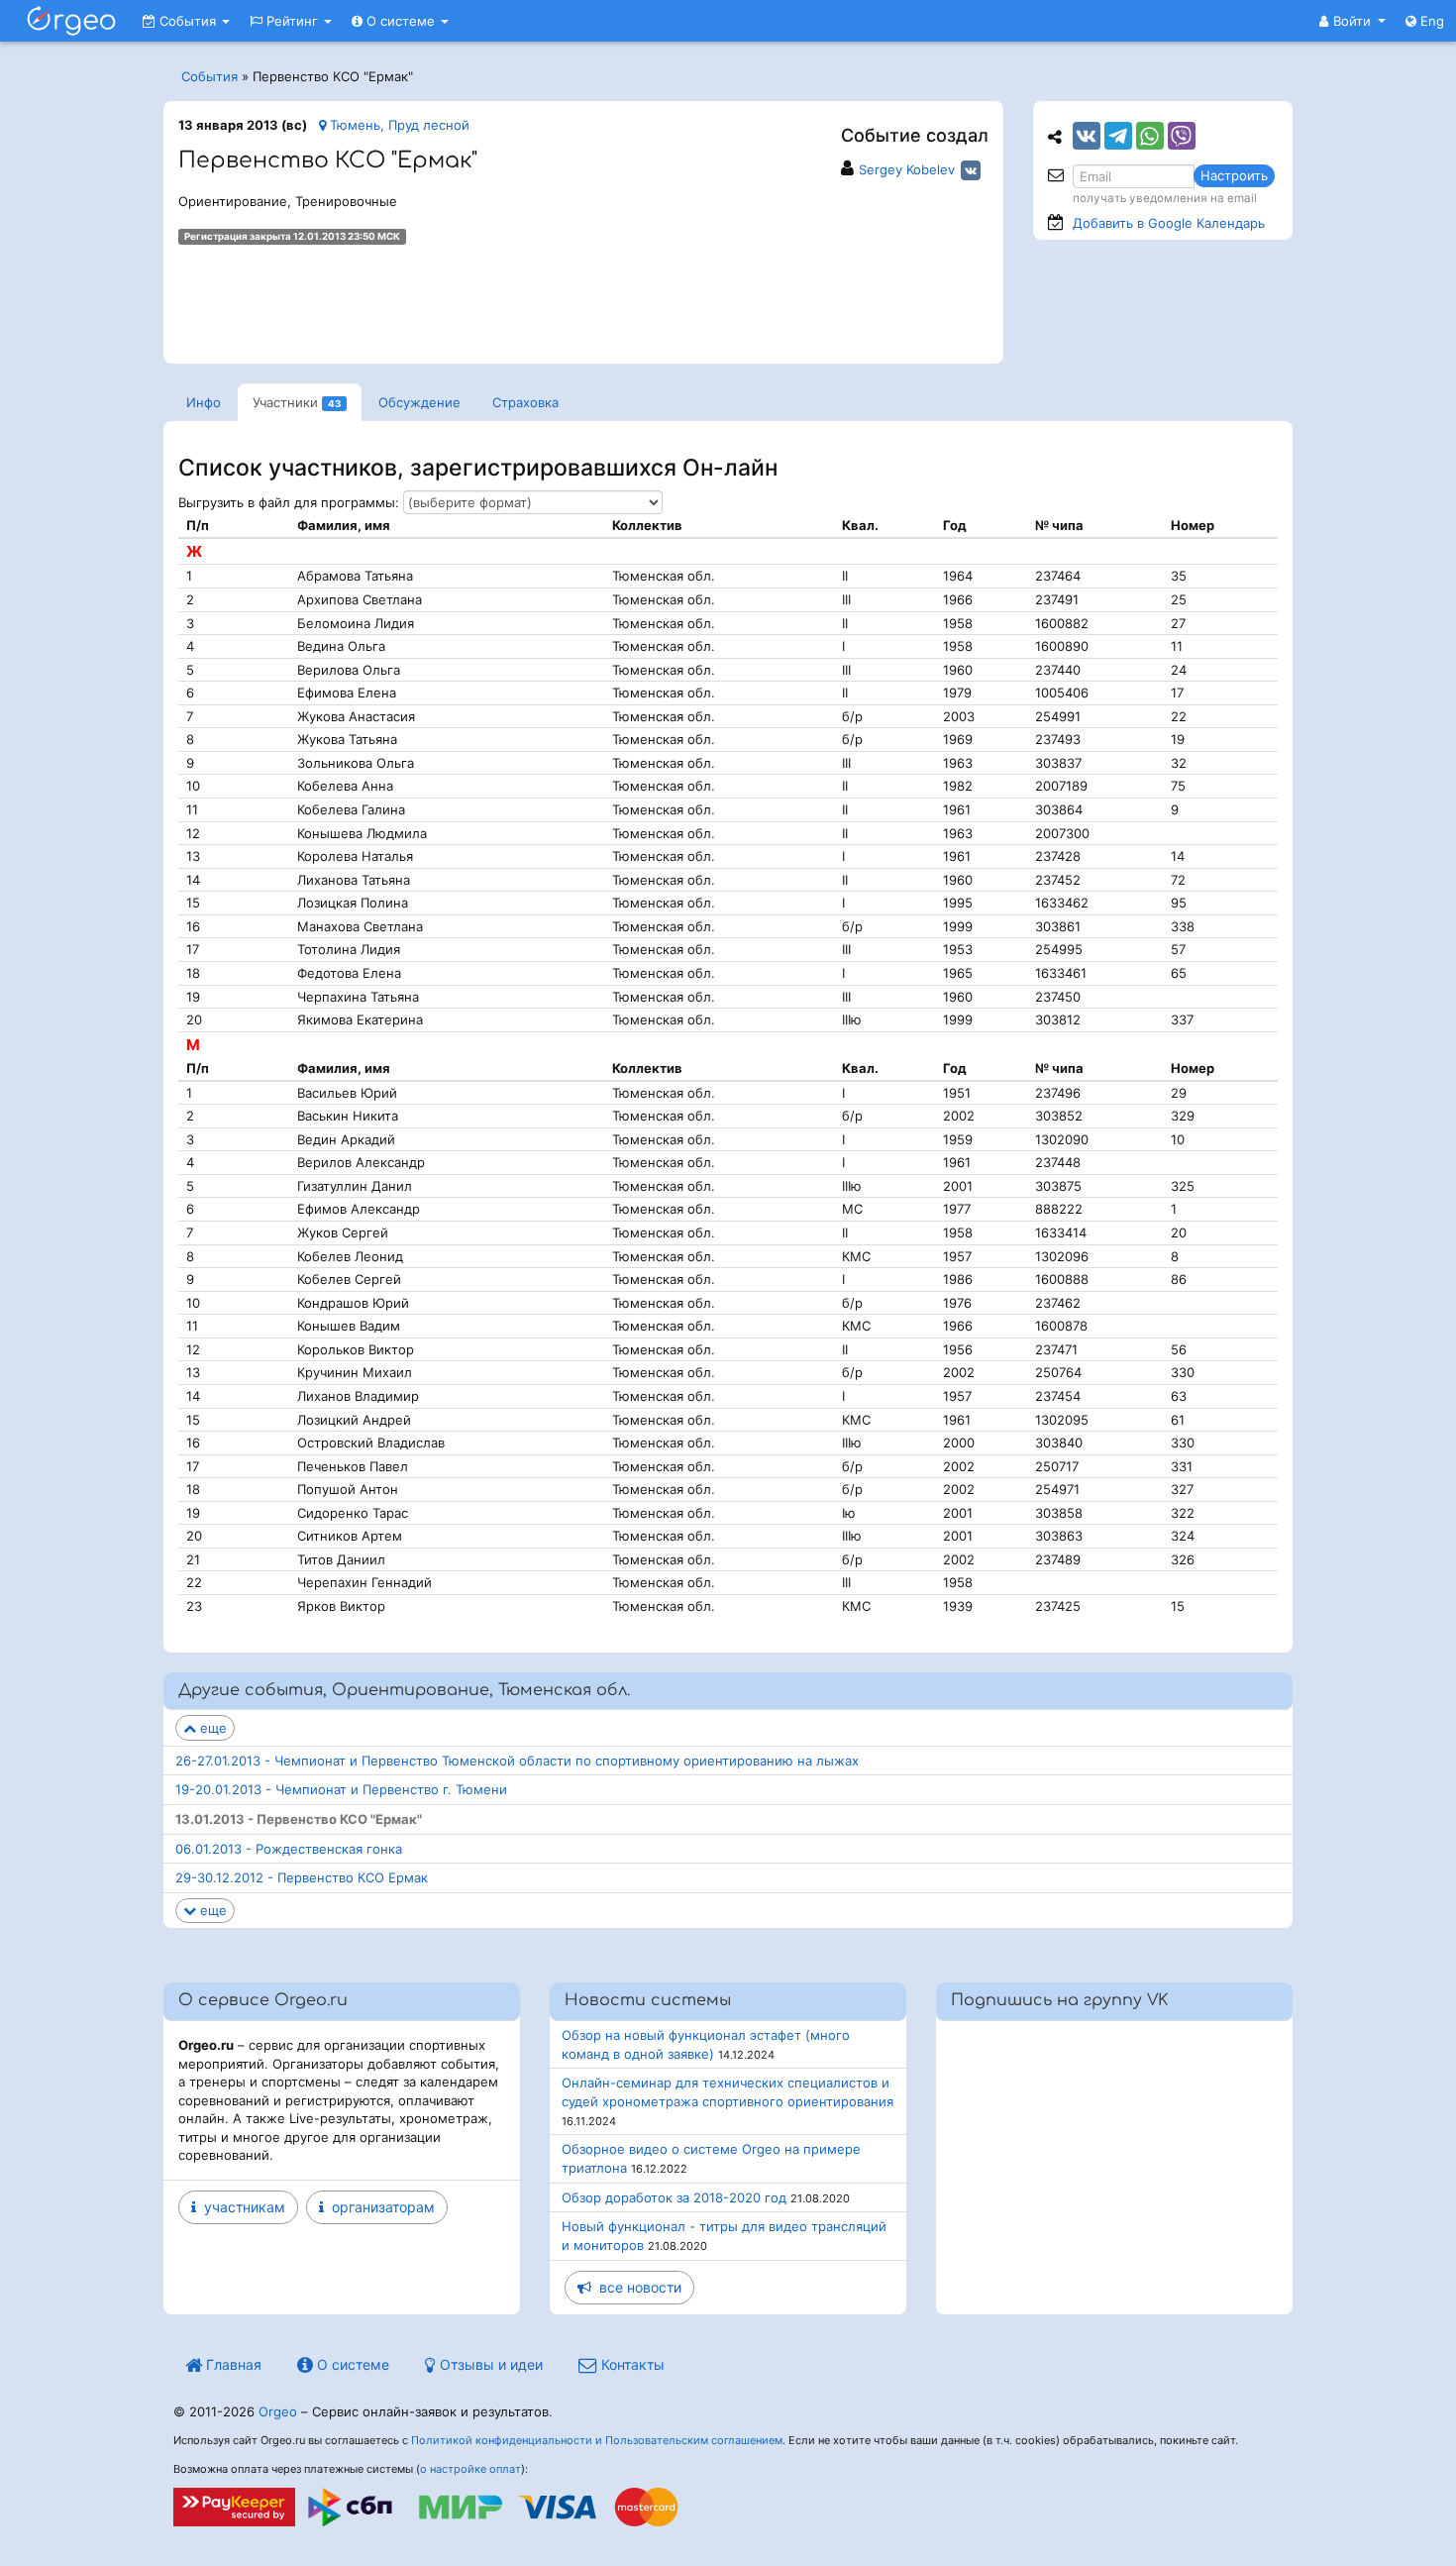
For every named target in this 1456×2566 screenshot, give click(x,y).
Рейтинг (292, 21)
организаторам (379, 2207)
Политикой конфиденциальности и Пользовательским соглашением (597, 2440)
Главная (232, 2364)
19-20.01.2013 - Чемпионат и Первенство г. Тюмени (341, 1789)
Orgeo (278, 2411)
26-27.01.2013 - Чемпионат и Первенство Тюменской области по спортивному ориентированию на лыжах (517, 1761)
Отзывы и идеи (489, 2364)
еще (211, 1728)
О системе (401, 21)
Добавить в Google (1169, 223)
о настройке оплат (470, 2469)
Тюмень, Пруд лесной (398, 125)
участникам (241, 2207)
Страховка (525, 402)
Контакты (631, 2364)
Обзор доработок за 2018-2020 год (674, 2197)
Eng (1430, 21)
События (188, 21)
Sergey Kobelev (907, 169)
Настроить (1234, 175)
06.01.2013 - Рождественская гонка (289, 1849)
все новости (636, 2287)
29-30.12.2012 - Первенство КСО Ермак (302, 1877)
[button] (1352, 21)
